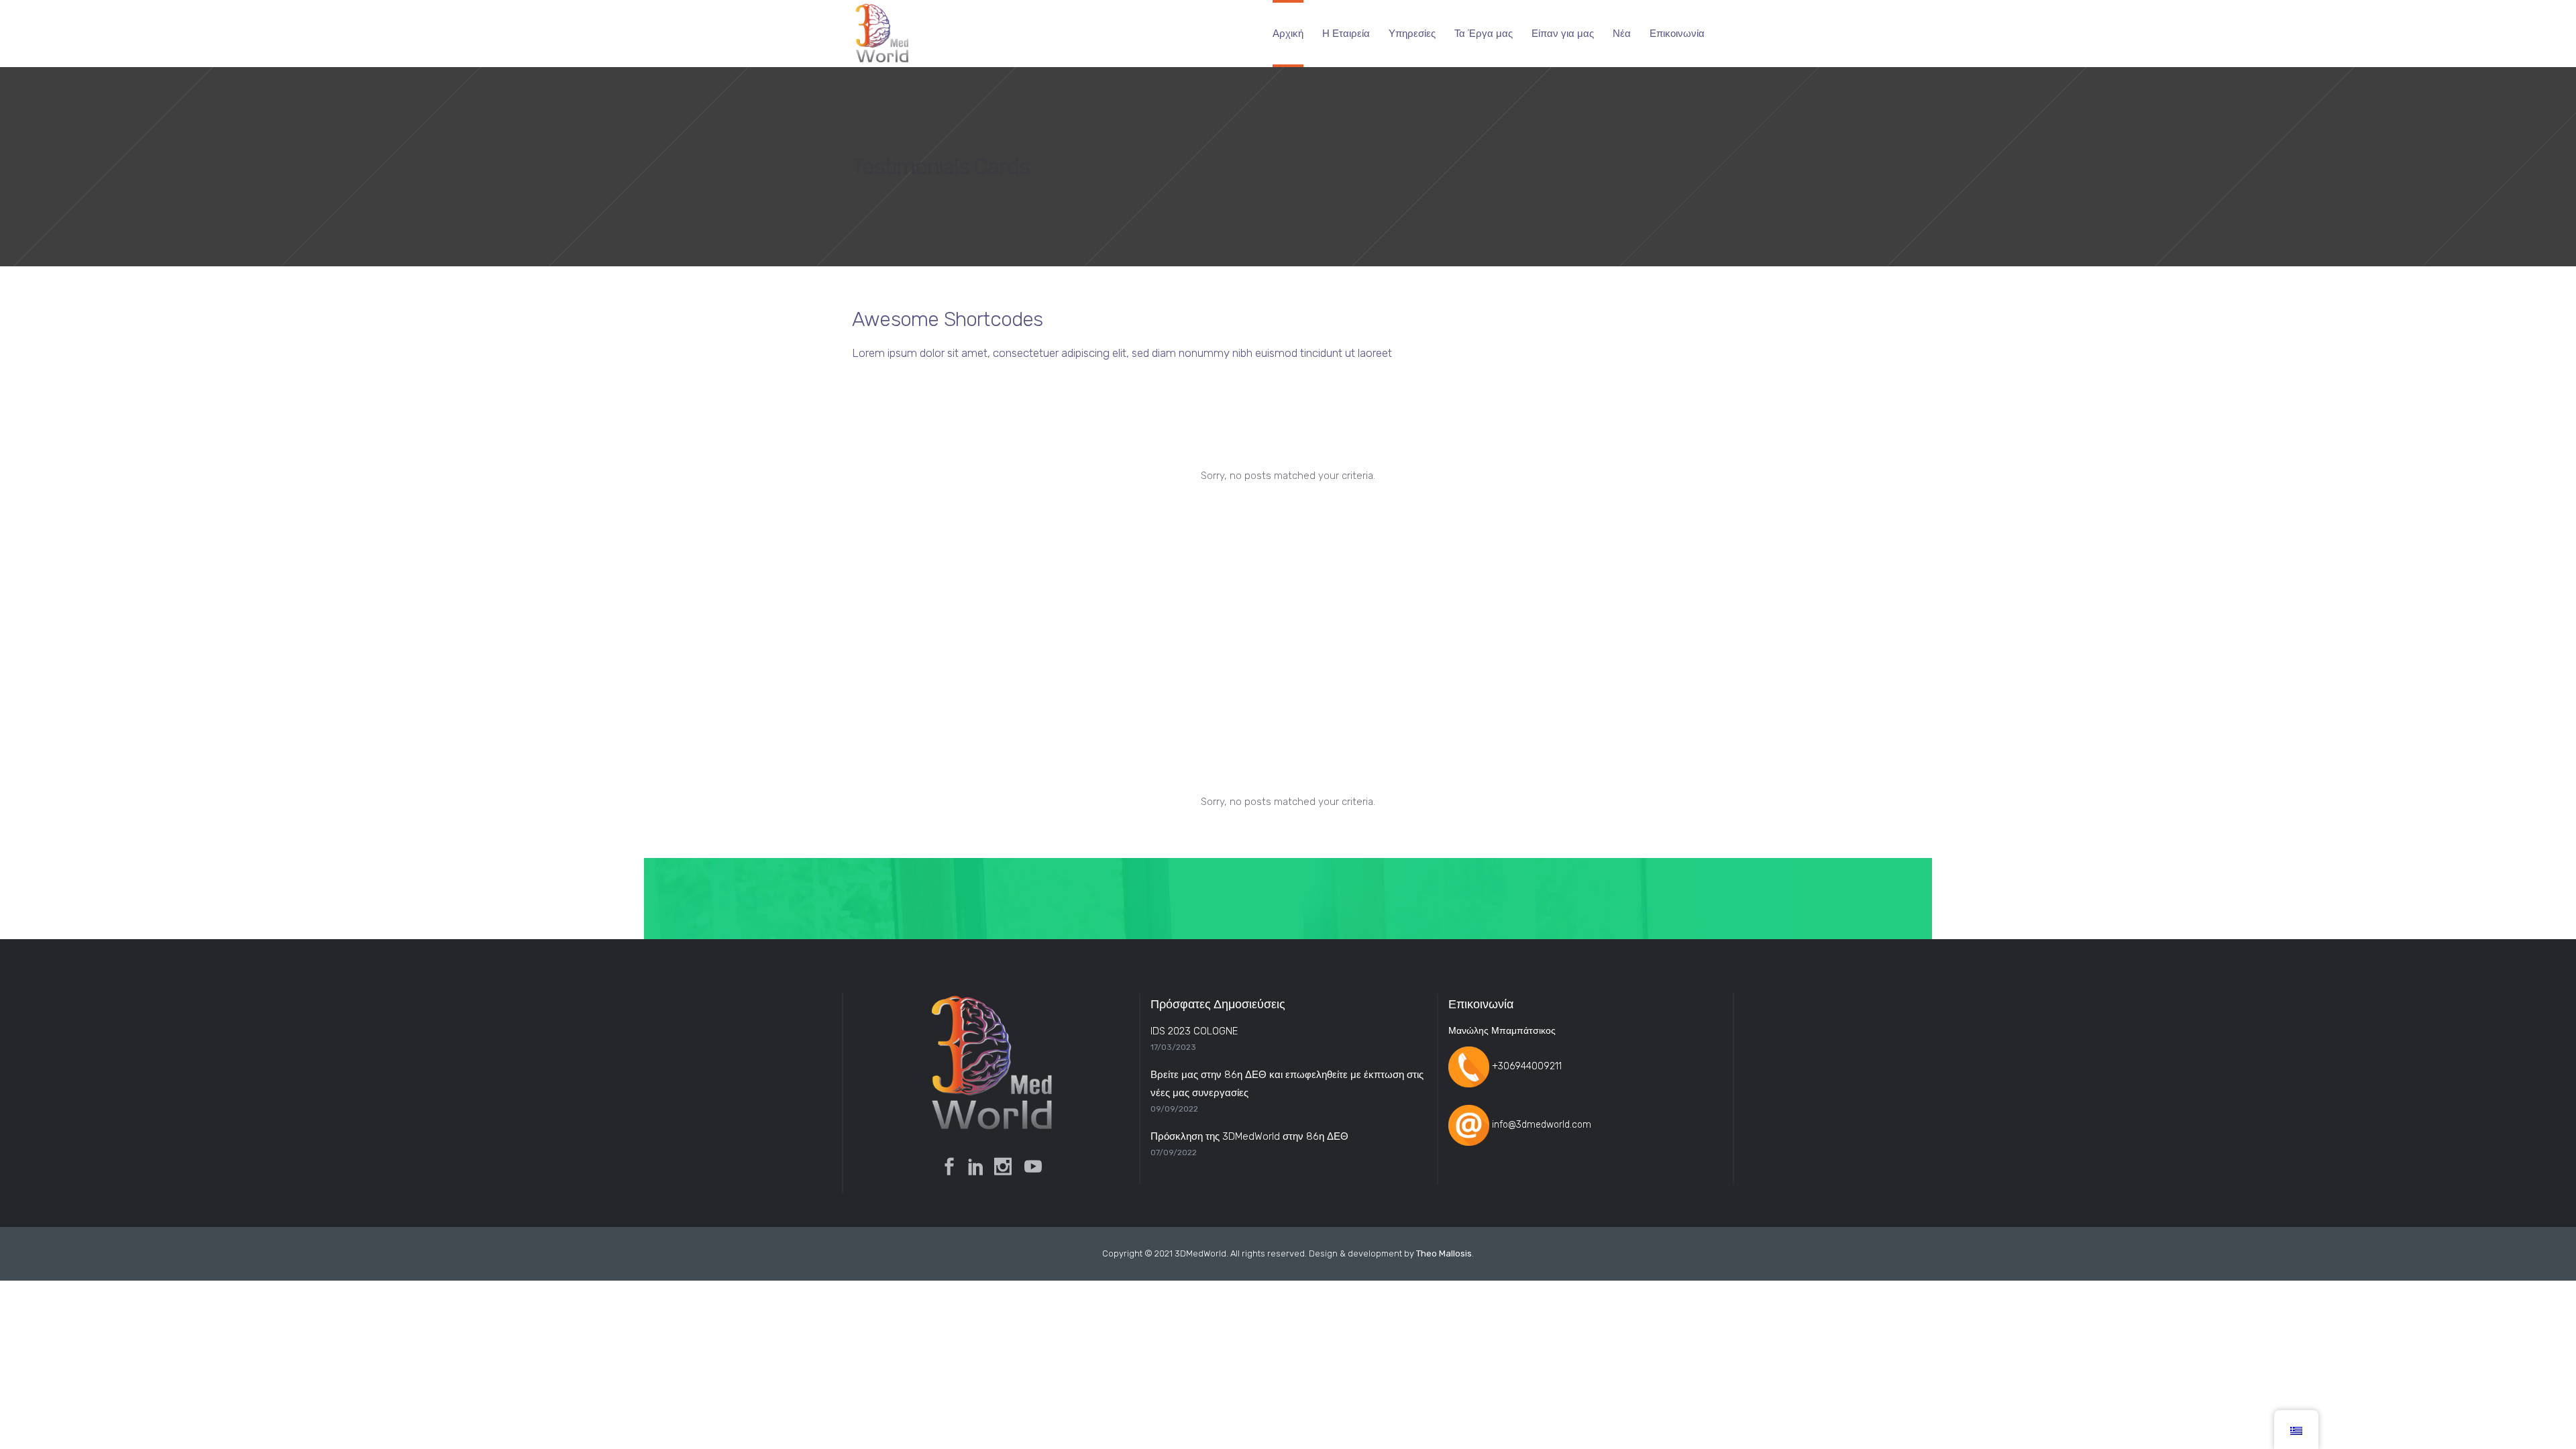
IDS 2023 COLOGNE (1194, 1031)
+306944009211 (1527, 1066)
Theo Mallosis (1444, 1253)
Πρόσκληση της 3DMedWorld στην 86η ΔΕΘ (1249, 1136)
